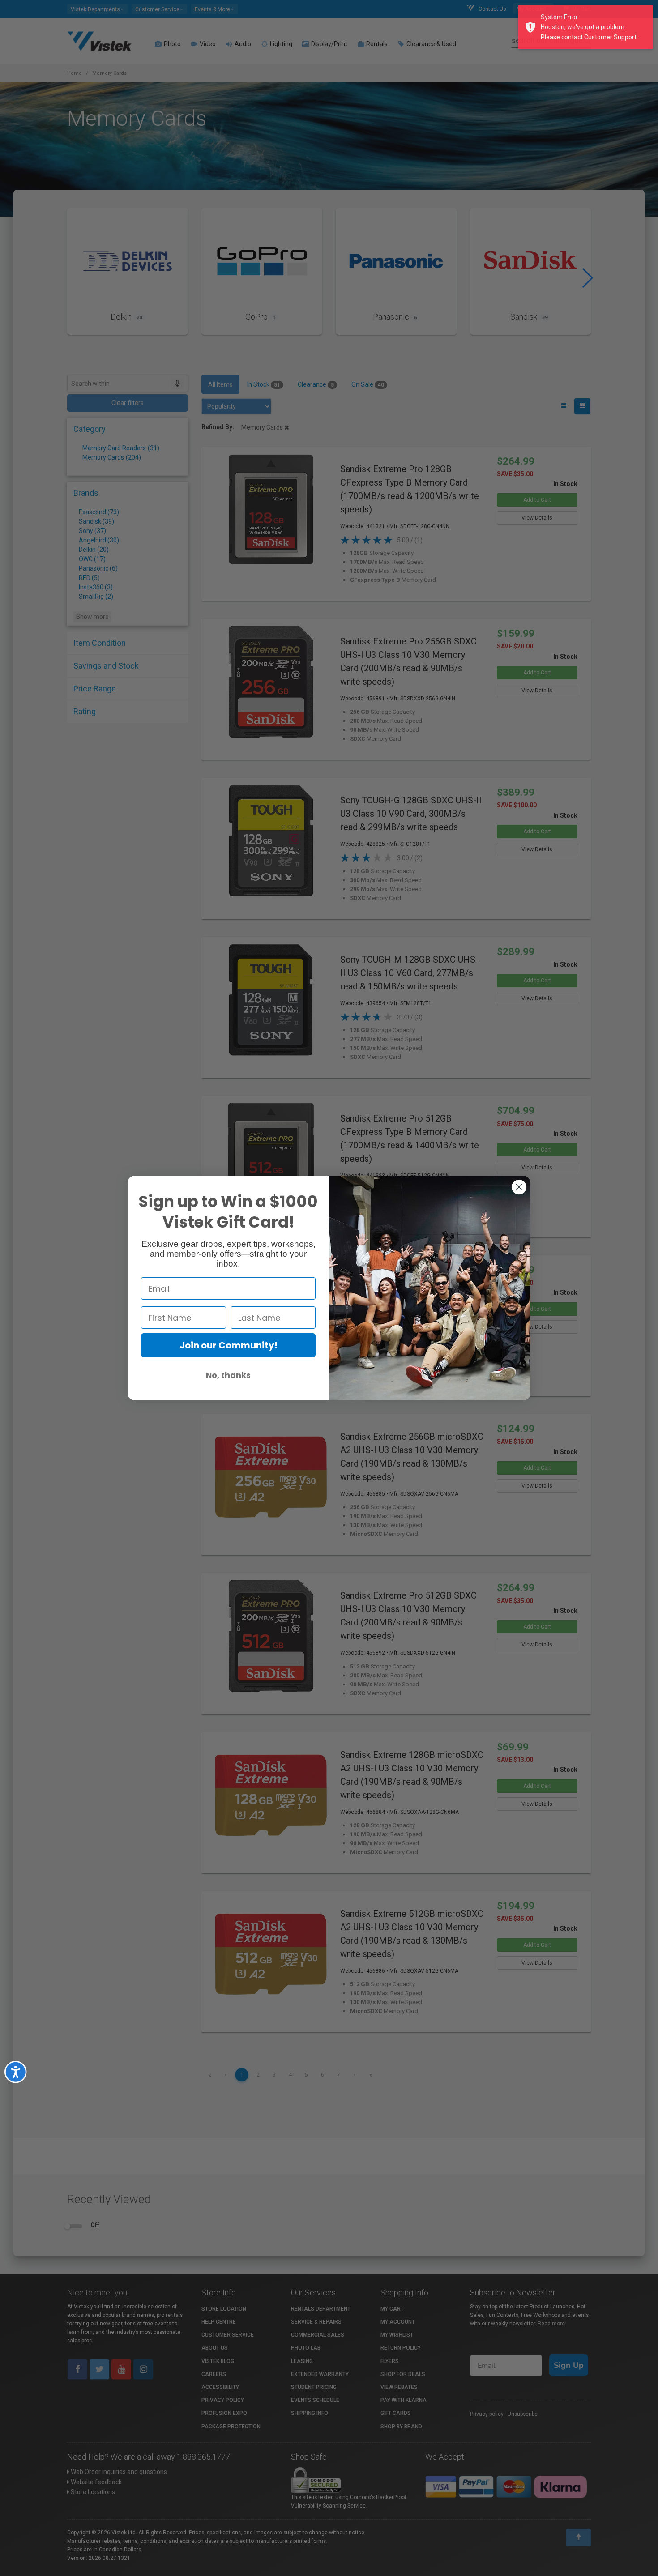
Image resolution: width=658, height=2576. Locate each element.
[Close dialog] (519, 1187)
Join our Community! (229, 1345)
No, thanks (228, 1375)
